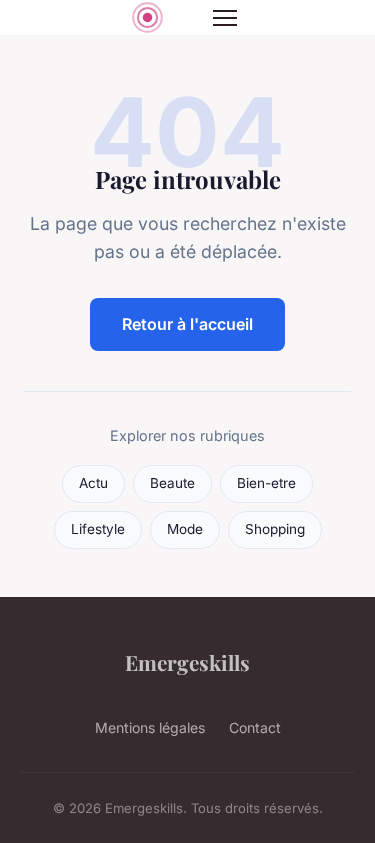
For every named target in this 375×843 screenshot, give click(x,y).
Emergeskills (187, 662)
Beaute (172, 483)
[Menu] (225, 18)
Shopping (275, 529)
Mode (185, 529)
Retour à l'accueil (187, 324)
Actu (93, 483)
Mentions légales (150, 727)
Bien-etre (266, 483)
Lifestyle (98, 529)
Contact (255, 727)
